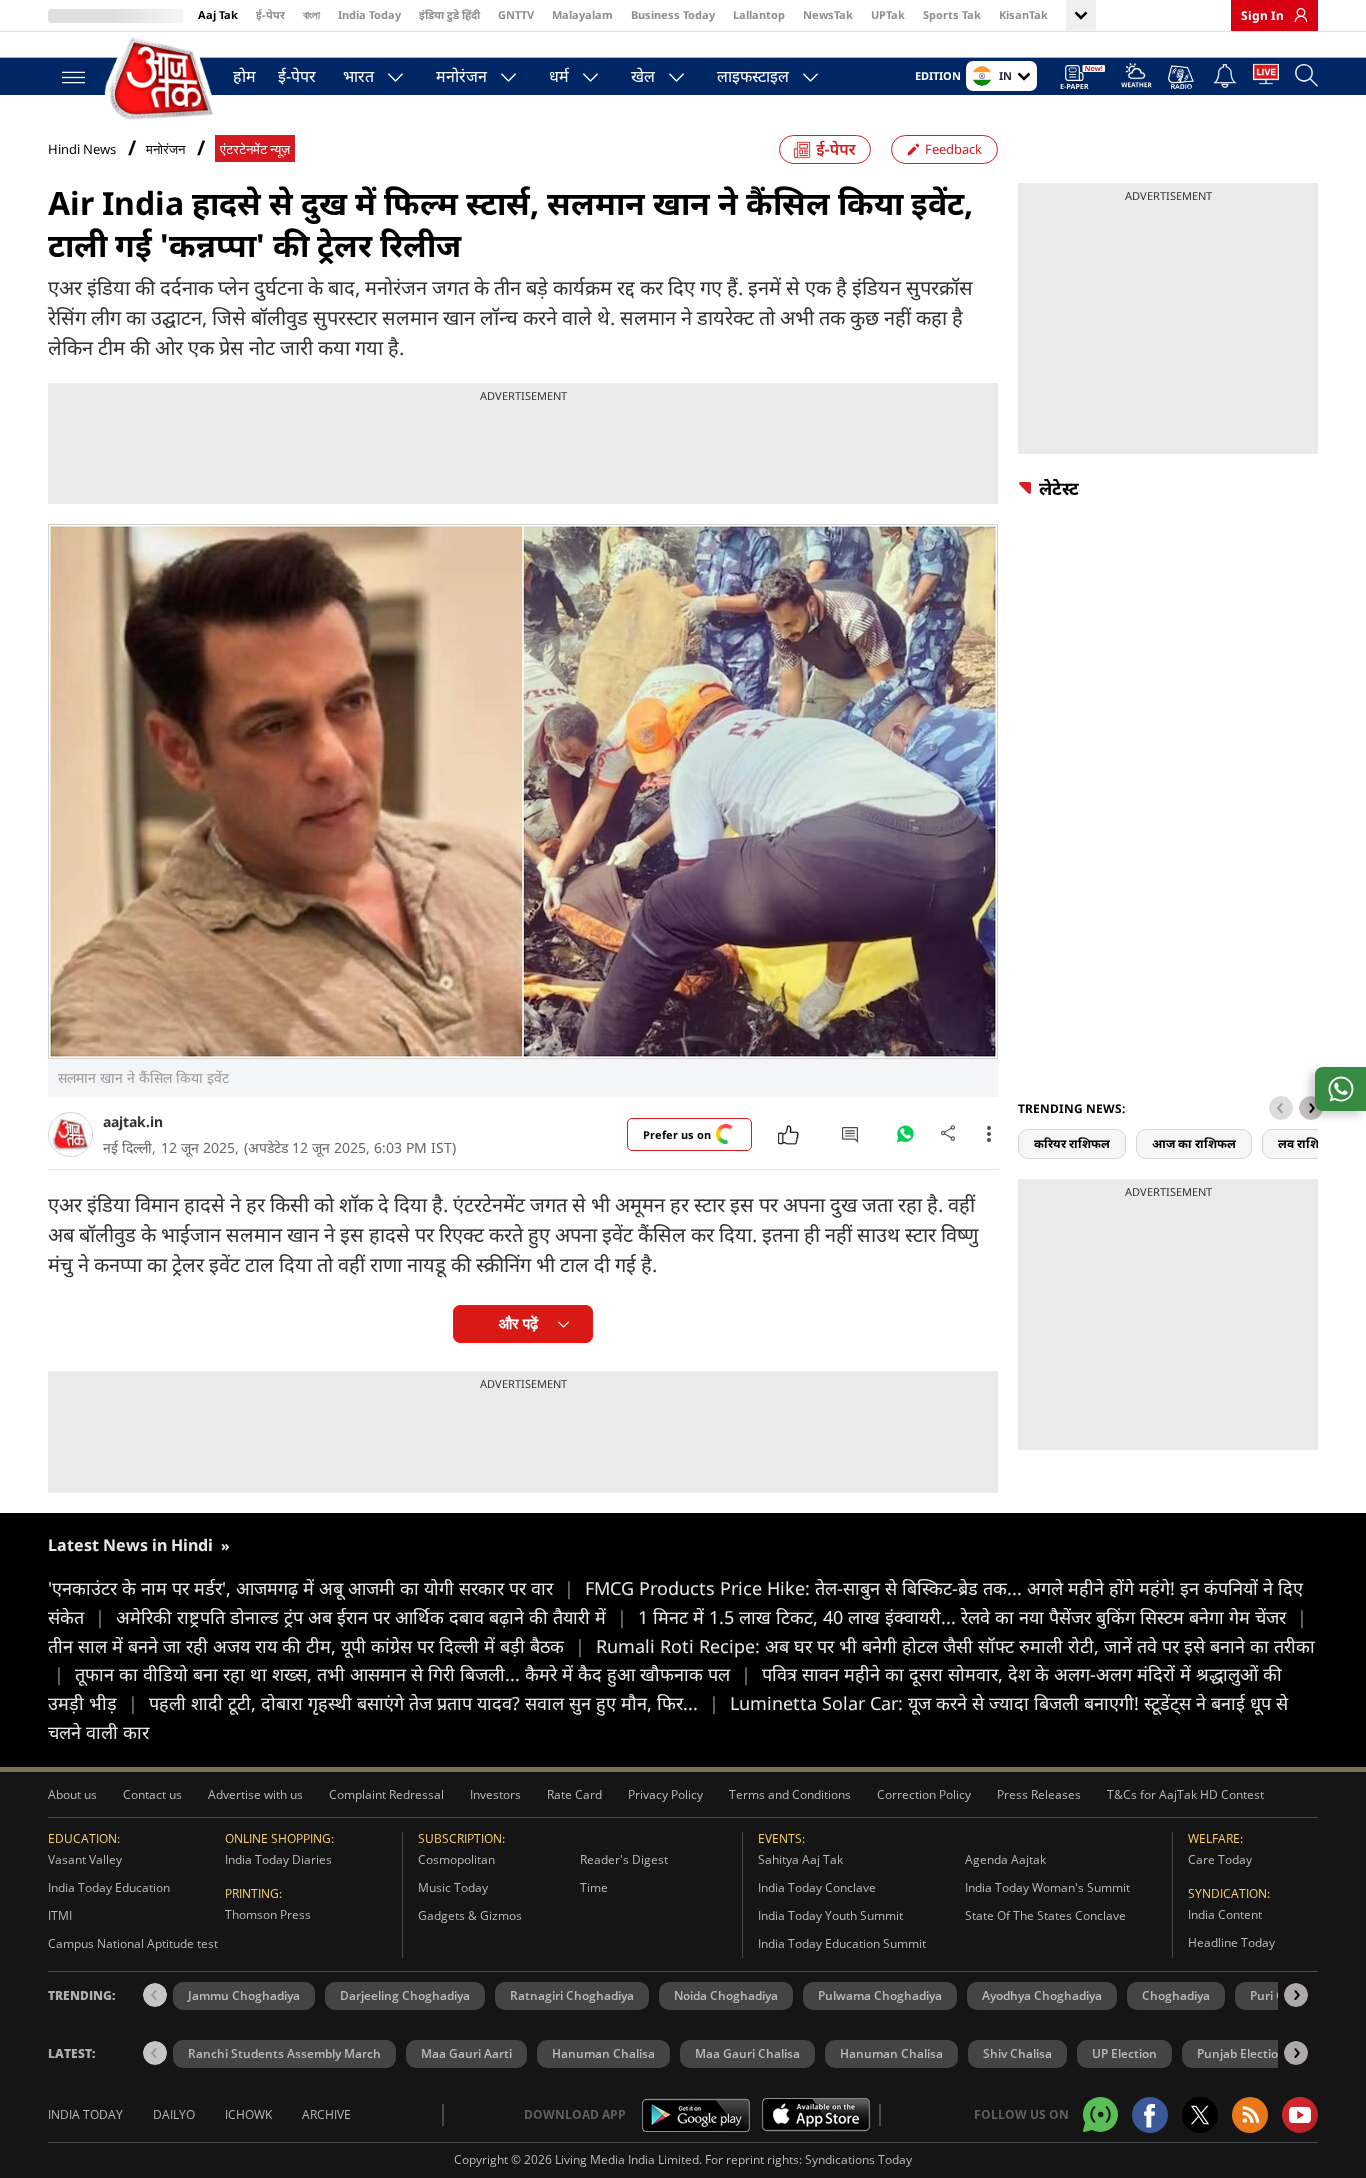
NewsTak (828, 14)
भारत (358, 76)
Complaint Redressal (386, 1794)
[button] (1311, 1108)
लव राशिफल (1308, 1143)
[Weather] (1136, 78)
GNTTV (516, 14)
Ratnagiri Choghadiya (572, 1995)
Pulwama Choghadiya (880, 1995)
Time (594, 1887)
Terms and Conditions (790, 1794)
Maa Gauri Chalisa (747, 2053)
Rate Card (574, 1794)
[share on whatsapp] (1340, 1089)
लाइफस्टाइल (753, 76)
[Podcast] (1182, 77)
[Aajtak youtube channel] (1300, 2115)
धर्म (559, 76)
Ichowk (248, 2114)
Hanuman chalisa (891, 2053)
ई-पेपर (270, 14)
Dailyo (174, 2114)
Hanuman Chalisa (603, 2053)
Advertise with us (255, 1794)
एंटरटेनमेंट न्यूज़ (255, 149)
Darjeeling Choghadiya (405, 1995)
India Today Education (109, 1887)
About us (72, 1794)
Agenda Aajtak (1005, 1859)
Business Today (673, 14)
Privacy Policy (665, 1794)
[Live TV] (1266, 78)
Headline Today (1231, 1942)
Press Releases (1039, 1794)
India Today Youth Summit (830, 1915)
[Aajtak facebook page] (1150, 2115)
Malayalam (582, 14)
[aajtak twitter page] (1200, 2115)
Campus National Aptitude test (133, 1943)
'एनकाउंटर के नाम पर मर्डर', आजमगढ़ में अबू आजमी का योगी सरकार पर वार (311, 1588)
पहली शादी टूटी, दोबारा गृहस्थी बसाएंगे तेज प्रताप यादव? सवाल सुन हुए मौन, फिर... (434, 1703)
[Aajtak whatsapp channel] (1100, 2114)
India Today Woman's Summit (1047, 1887)
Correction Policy (924, 1794)
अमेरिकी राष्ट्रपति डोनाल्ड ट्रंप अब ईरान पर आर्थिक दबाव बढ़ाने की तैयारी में (371, 1617)
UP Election (1124, 2053)
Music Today (453, 1887)
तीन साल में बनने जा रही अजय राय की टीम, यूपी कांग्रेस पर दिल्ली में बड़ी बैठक (316, 1646)
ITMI (60, 1915)
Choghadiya (1176, 1995)
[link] (1296, 15)
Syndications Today (858, 2159)
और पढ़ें (518, 1323)
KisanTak (1023, 14)
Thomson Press (268, 1914)
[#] (905, 1139)
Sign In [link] (1262, 15)
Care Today (1220, 1859)
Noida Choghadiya (726, 1995)
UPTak (888, 14)
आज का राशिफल (1194, 1143)
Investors (495, 1794)
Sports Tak (952, 14)
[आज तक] (163, 79)
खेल (643, 76)
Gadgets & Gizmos (470, 1915)
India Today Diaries (278, 1859)
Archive (326, 2114)
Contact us (152, 1794)
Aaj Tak (218, 14)
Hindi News (82, 149)
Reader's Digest (624, 1859)
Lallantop (759, 14)
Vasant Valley (85, 1859)
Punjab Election (1241, 2053)
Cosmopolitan (456, 1859)
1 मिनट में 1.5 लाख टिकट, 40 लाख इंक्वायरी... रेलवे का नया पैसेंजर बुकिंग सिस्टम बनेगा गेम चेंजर (972, 1617)
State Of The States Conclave (1045, 1915)
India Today (369, 14)
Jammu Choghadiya (244, 1995)
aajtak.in (133, 1121)
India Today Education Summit (842, 1943)
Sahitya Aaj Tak (800, 1859)
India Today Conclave (817, 1887)
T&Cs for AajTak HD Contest (1185, 1794)
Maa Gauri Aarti (466, 2053)
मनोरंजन (461, 76)
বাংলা (311, 14)
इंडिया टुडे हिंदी (449, 14)
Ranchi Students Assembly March (284, 2053)
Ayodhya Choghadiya (1042, 1995)
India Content (1225, 1914)
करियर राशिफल (1072, 1143)
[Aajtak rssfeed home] (1250, 2115)
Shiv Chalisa (1017, 2053)
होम (244, 76)
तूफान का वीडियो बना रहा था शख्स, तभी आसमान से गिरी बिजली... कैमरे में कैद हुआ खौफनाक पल (413, 1674)
